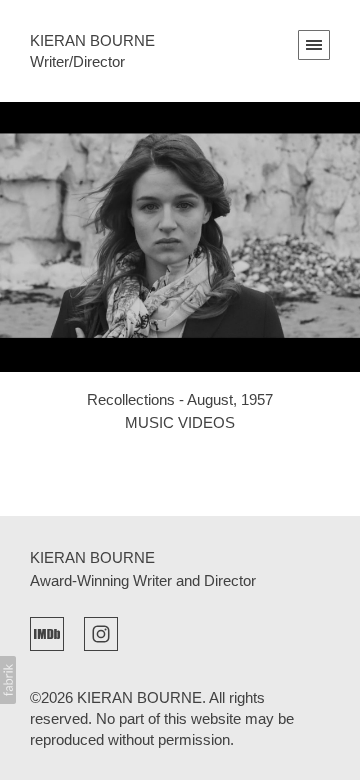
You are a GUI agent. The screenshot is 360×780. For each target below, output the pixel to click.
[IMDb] (47, 632)
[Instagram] (101, 632)
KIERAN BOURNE (92, 557)
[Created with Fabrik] (8, 680)
